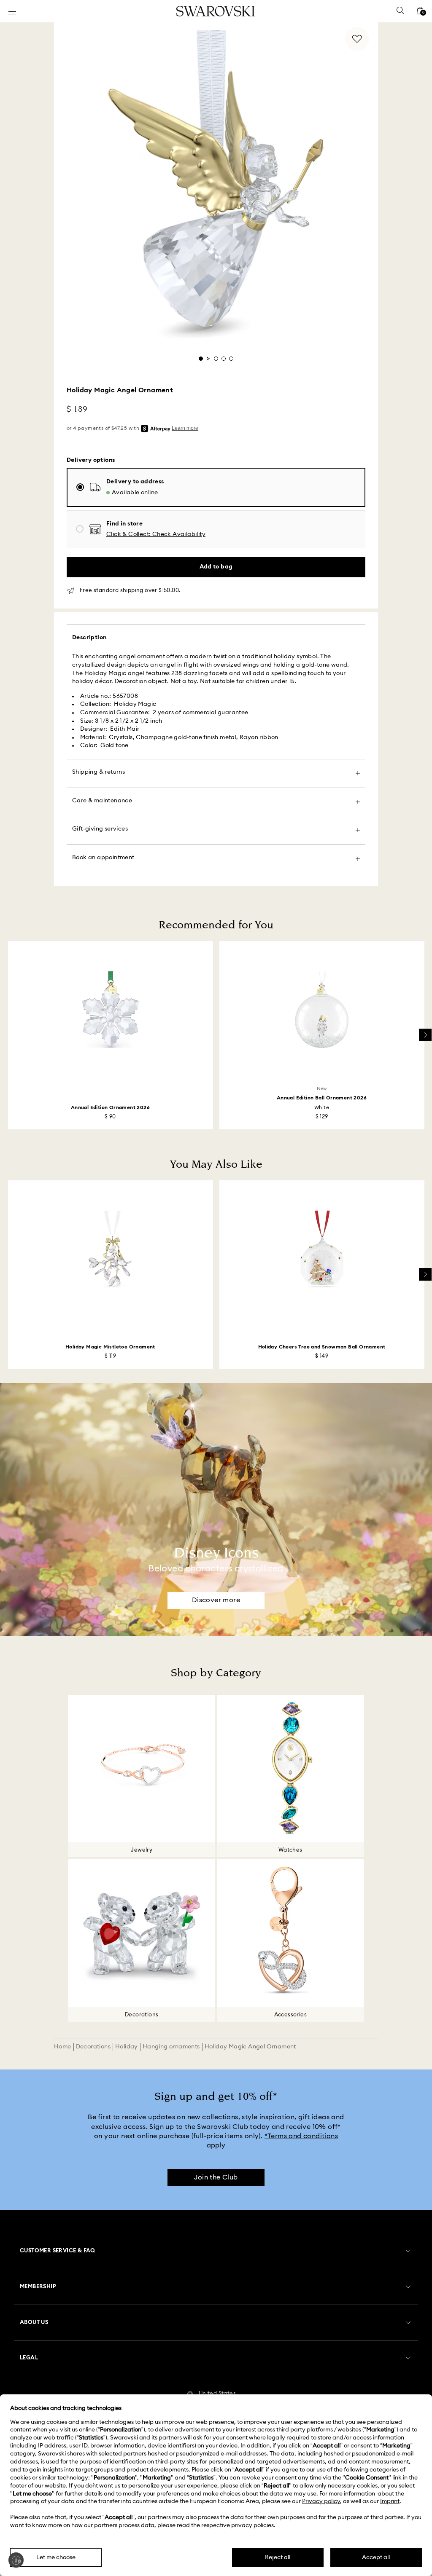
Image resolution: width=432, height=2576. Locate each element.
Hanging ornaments (171, 2047)
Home (63, 2047)
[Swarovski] (216, 11)
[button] (156, 535)
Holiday (127, 2047)
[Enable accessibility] (16, 2560)
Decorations (93, 2047)
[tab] (201, 359)
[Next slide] (425, 1035)
